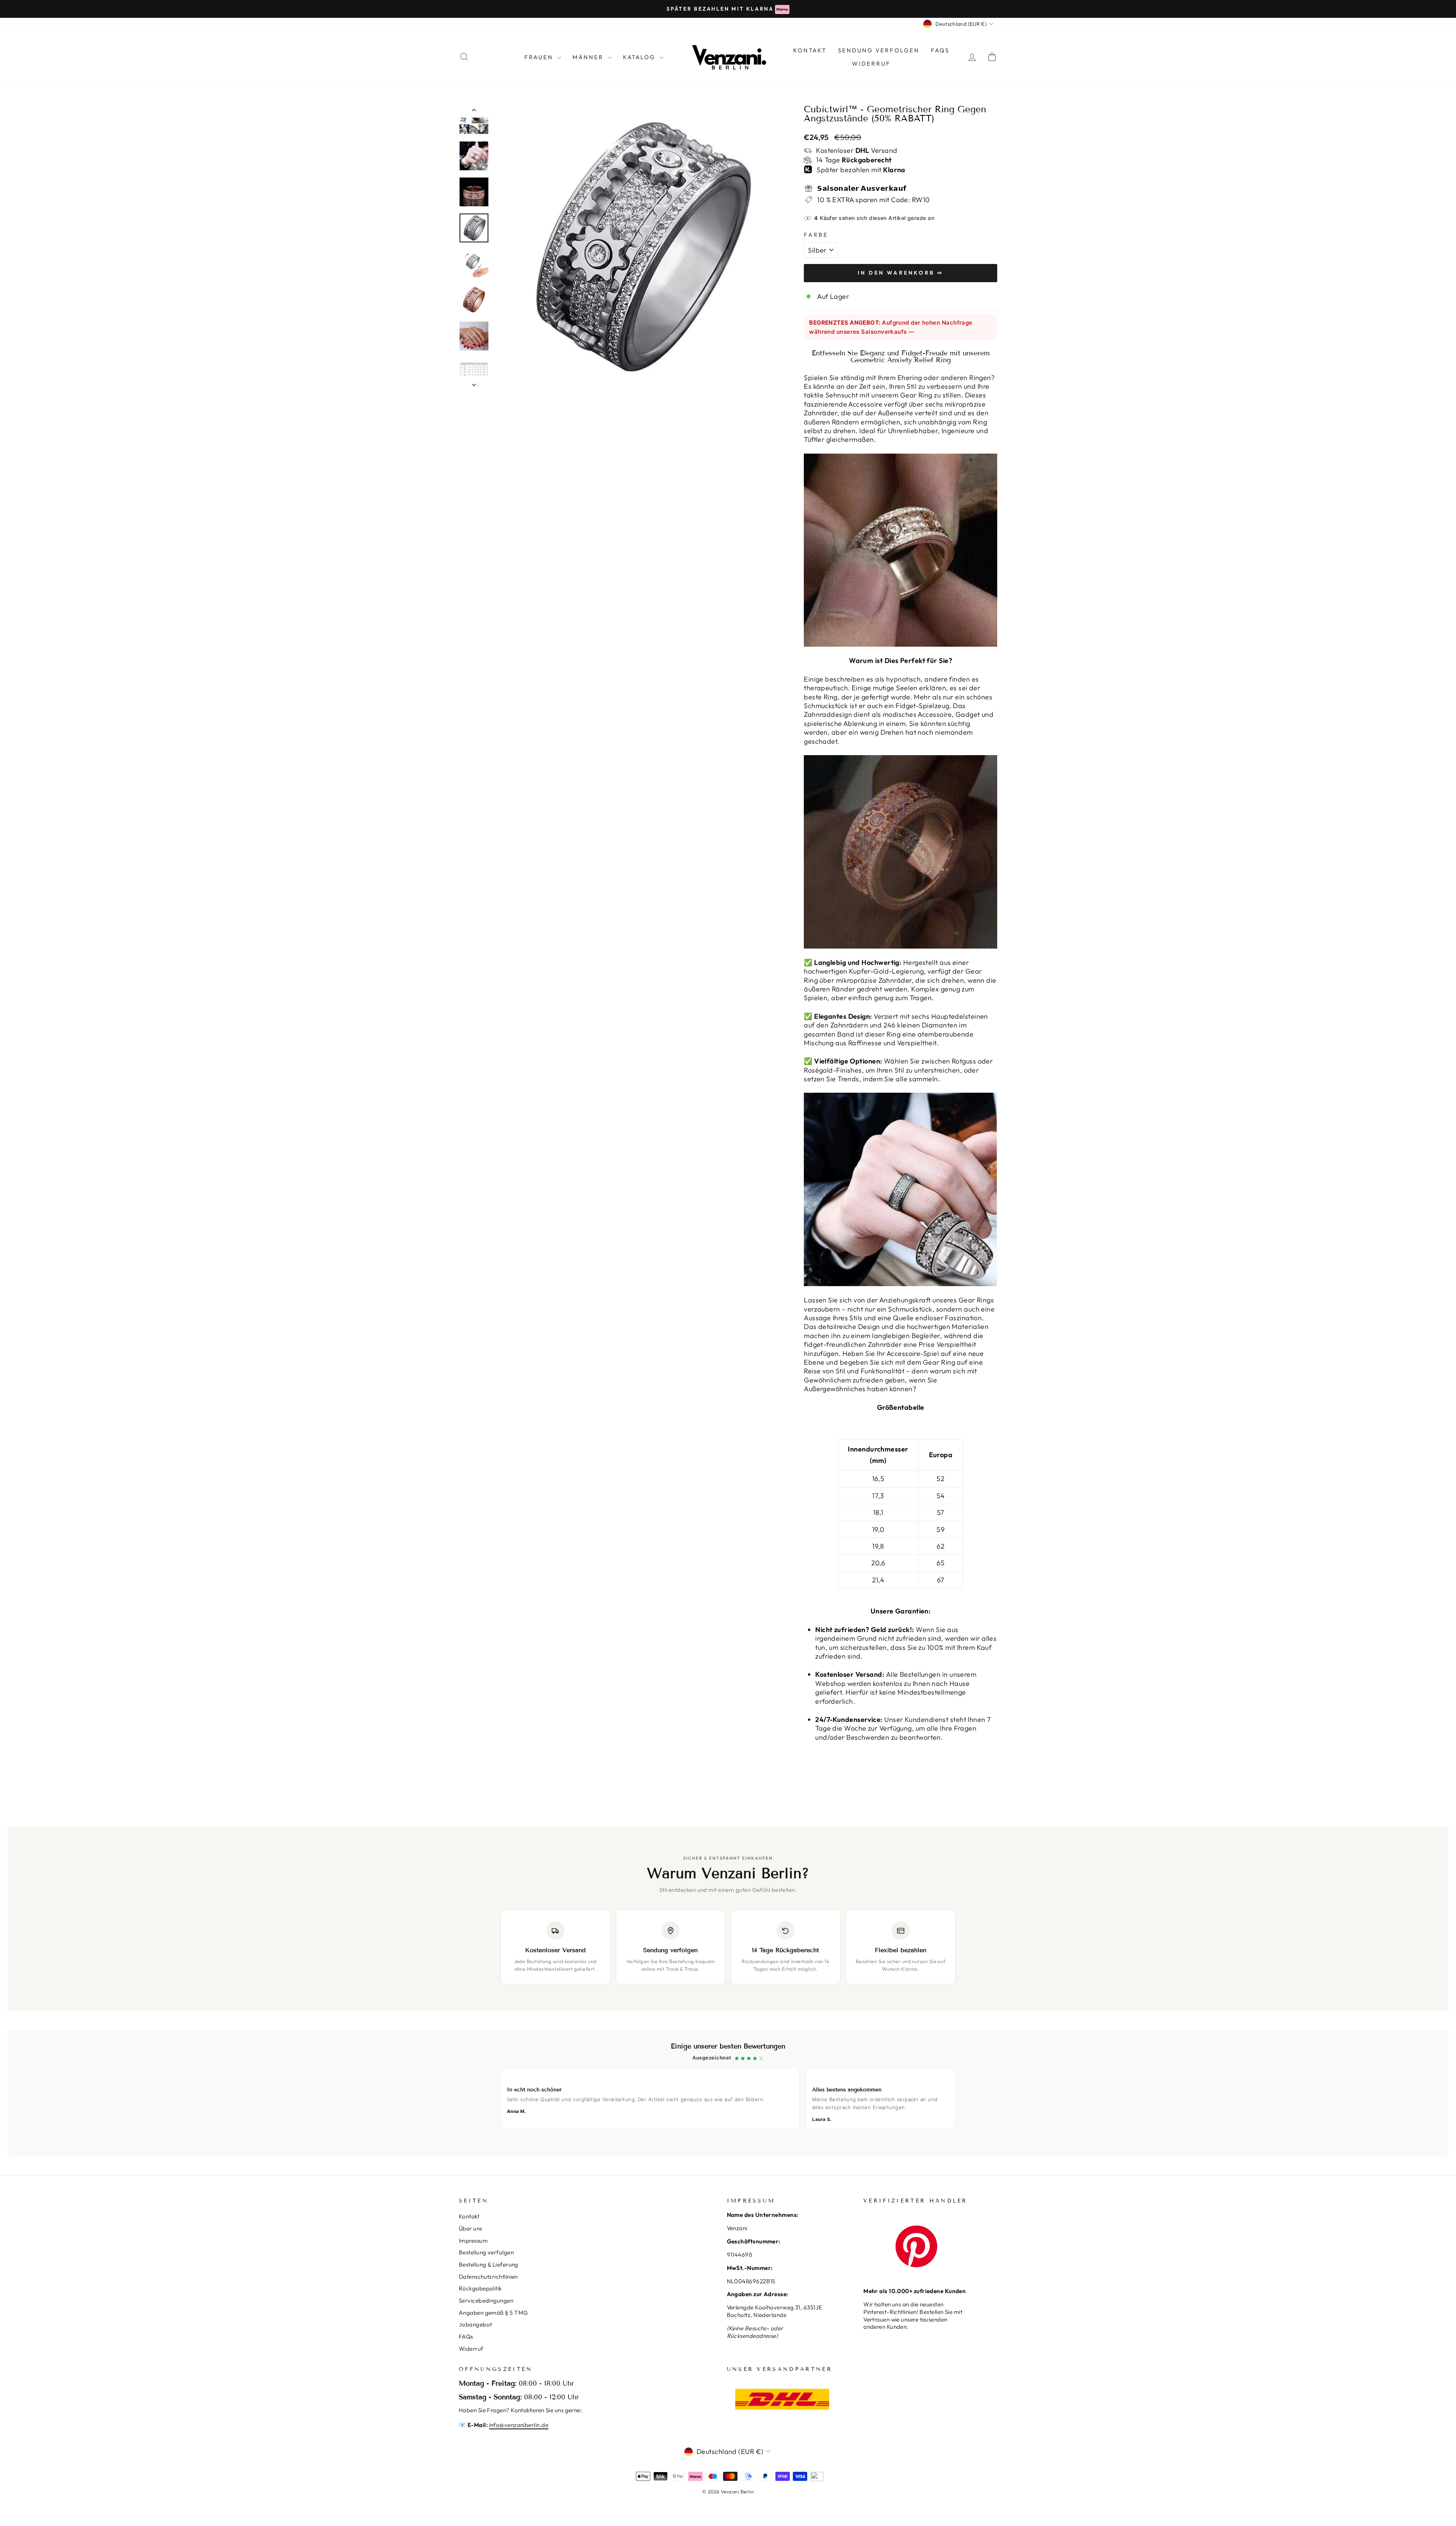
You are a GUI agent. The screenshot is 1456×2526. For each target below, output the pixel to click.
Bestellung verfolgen (486, 2252)
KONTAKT (810, 50)
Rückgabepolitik (480, 2288)
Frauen (540, 57)
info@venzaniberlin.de (519, 2425)
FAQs (940, 50)
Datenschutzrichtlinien (488, 2277)
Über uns (471, 2228)
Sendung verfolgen (879, 50)
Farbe (816, 235)
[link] (728, 2092)
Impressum (473, 2241)
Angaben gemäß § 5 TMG (493, 2313)
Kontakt (469, 2216)
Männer (589, 57)
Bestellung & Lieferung (489, 2264)
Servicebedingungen (486, 2301)
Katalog (640, 57)
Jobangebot (475, 2324)
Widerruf (871, 64)
